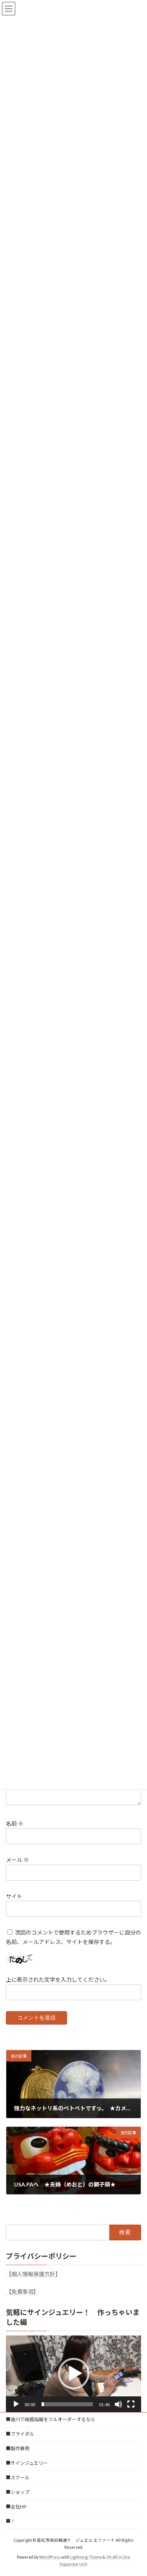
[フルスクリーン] (131, 2404)
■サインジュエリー (27, 2463)
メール (17, 1860)
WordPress (50, 2557)
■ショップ (18, 2492)
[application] (73, 2374)
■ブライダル (20, 2434)
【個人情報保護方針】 (33, 2274)
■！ (11, 2521)
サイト (14, 1896)
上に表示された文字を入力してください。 (58, 1980)
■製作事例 (18, 2448)
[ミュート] (118, 2404)
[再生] (16, 2404)
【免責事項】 (22, 2292)
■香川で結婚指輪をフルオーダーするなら (51, 2419)
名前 (15, 1824)
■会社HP (16, 2507)
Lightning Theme (86, 2557)
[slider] (67, 2404)
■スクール (18, 2478)
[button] (74, 2374)
